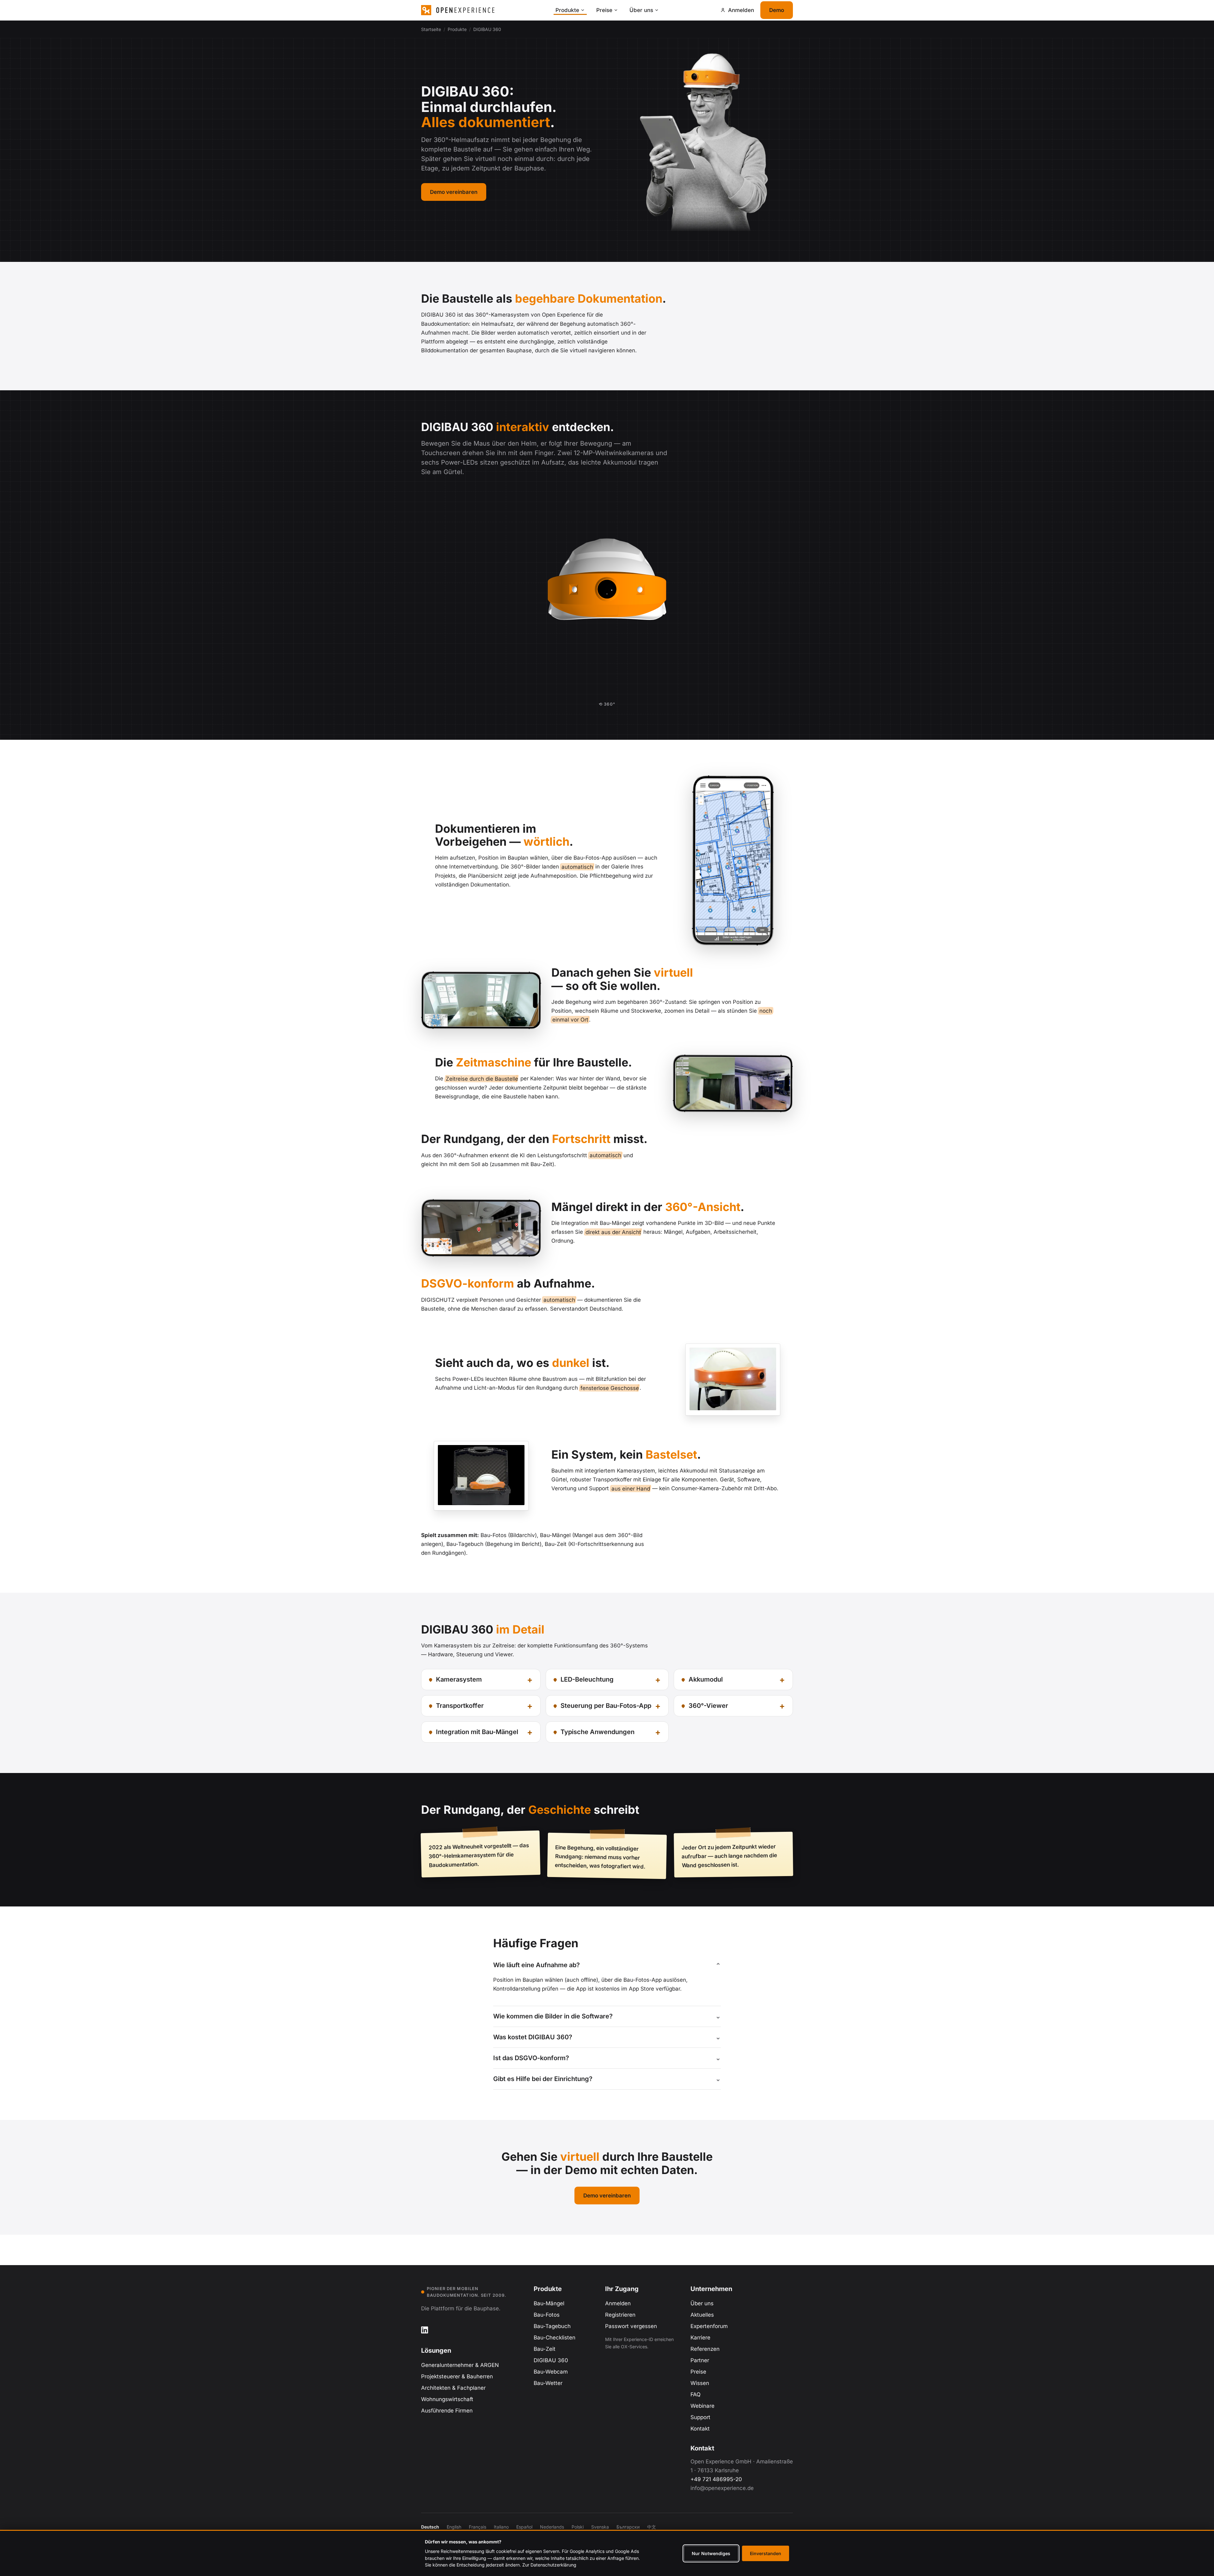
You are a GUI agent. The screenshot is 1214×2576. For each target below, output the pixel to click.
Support (700, 2417)
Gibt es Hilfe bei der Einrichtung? (543, 2079)
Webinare (702, 2406)
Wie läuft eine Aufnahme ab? (536, 1965)
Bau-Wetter (548, 2383)
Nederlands (552, 2527)
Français (478, 2527)
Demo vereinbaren (454, 192)
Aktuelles (702, 2315)
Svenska (600, 2527)
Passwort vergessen (631, 2326)
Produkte (567, 10)
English (454, 2527)
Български (628, 2527)
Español (524, 2527)
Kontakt (700, 2429)
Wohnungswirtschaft (447, 2399)
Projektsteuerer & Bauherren (457, 2376)
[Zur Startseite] (485, 10)
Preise (604, 10)
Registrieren (620, 2315)
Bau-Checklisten (555, 2338)
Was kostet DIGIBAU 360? (533, 2037)
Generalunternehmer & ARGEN (460, 2365)
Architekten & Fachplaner (453, 2388)
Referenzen (705, 2349)
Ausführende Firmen (447, 2411)
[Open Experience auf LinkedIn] (425, 2330)
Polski (578, 2527)
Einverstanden (766, 2553)
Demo (777, 10)
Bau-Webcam (551, 2372)
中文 (652, 2527)
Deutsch (430, 2527)
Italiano (501, 2527)
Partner (700, 2360)
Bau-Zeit (545, 2349)
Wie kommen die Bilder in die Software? (553, 2016)
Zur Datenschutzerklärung (549, 2565)
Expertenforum (709, 2326)
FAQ (696, 2394)
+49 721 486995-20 (716, 2479)
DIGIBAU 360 (551, 2360)
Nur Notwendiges (711, 2553)
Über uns (641, 10)
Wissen (700, 2383)
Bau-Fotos (547, 2315)
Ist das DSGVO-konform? (531, 2058)
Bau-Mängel (549, 2303)
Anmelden (618, 2303)
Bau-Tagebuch (552, 2326)
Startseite (431, 29)
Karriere (700, 2338)
